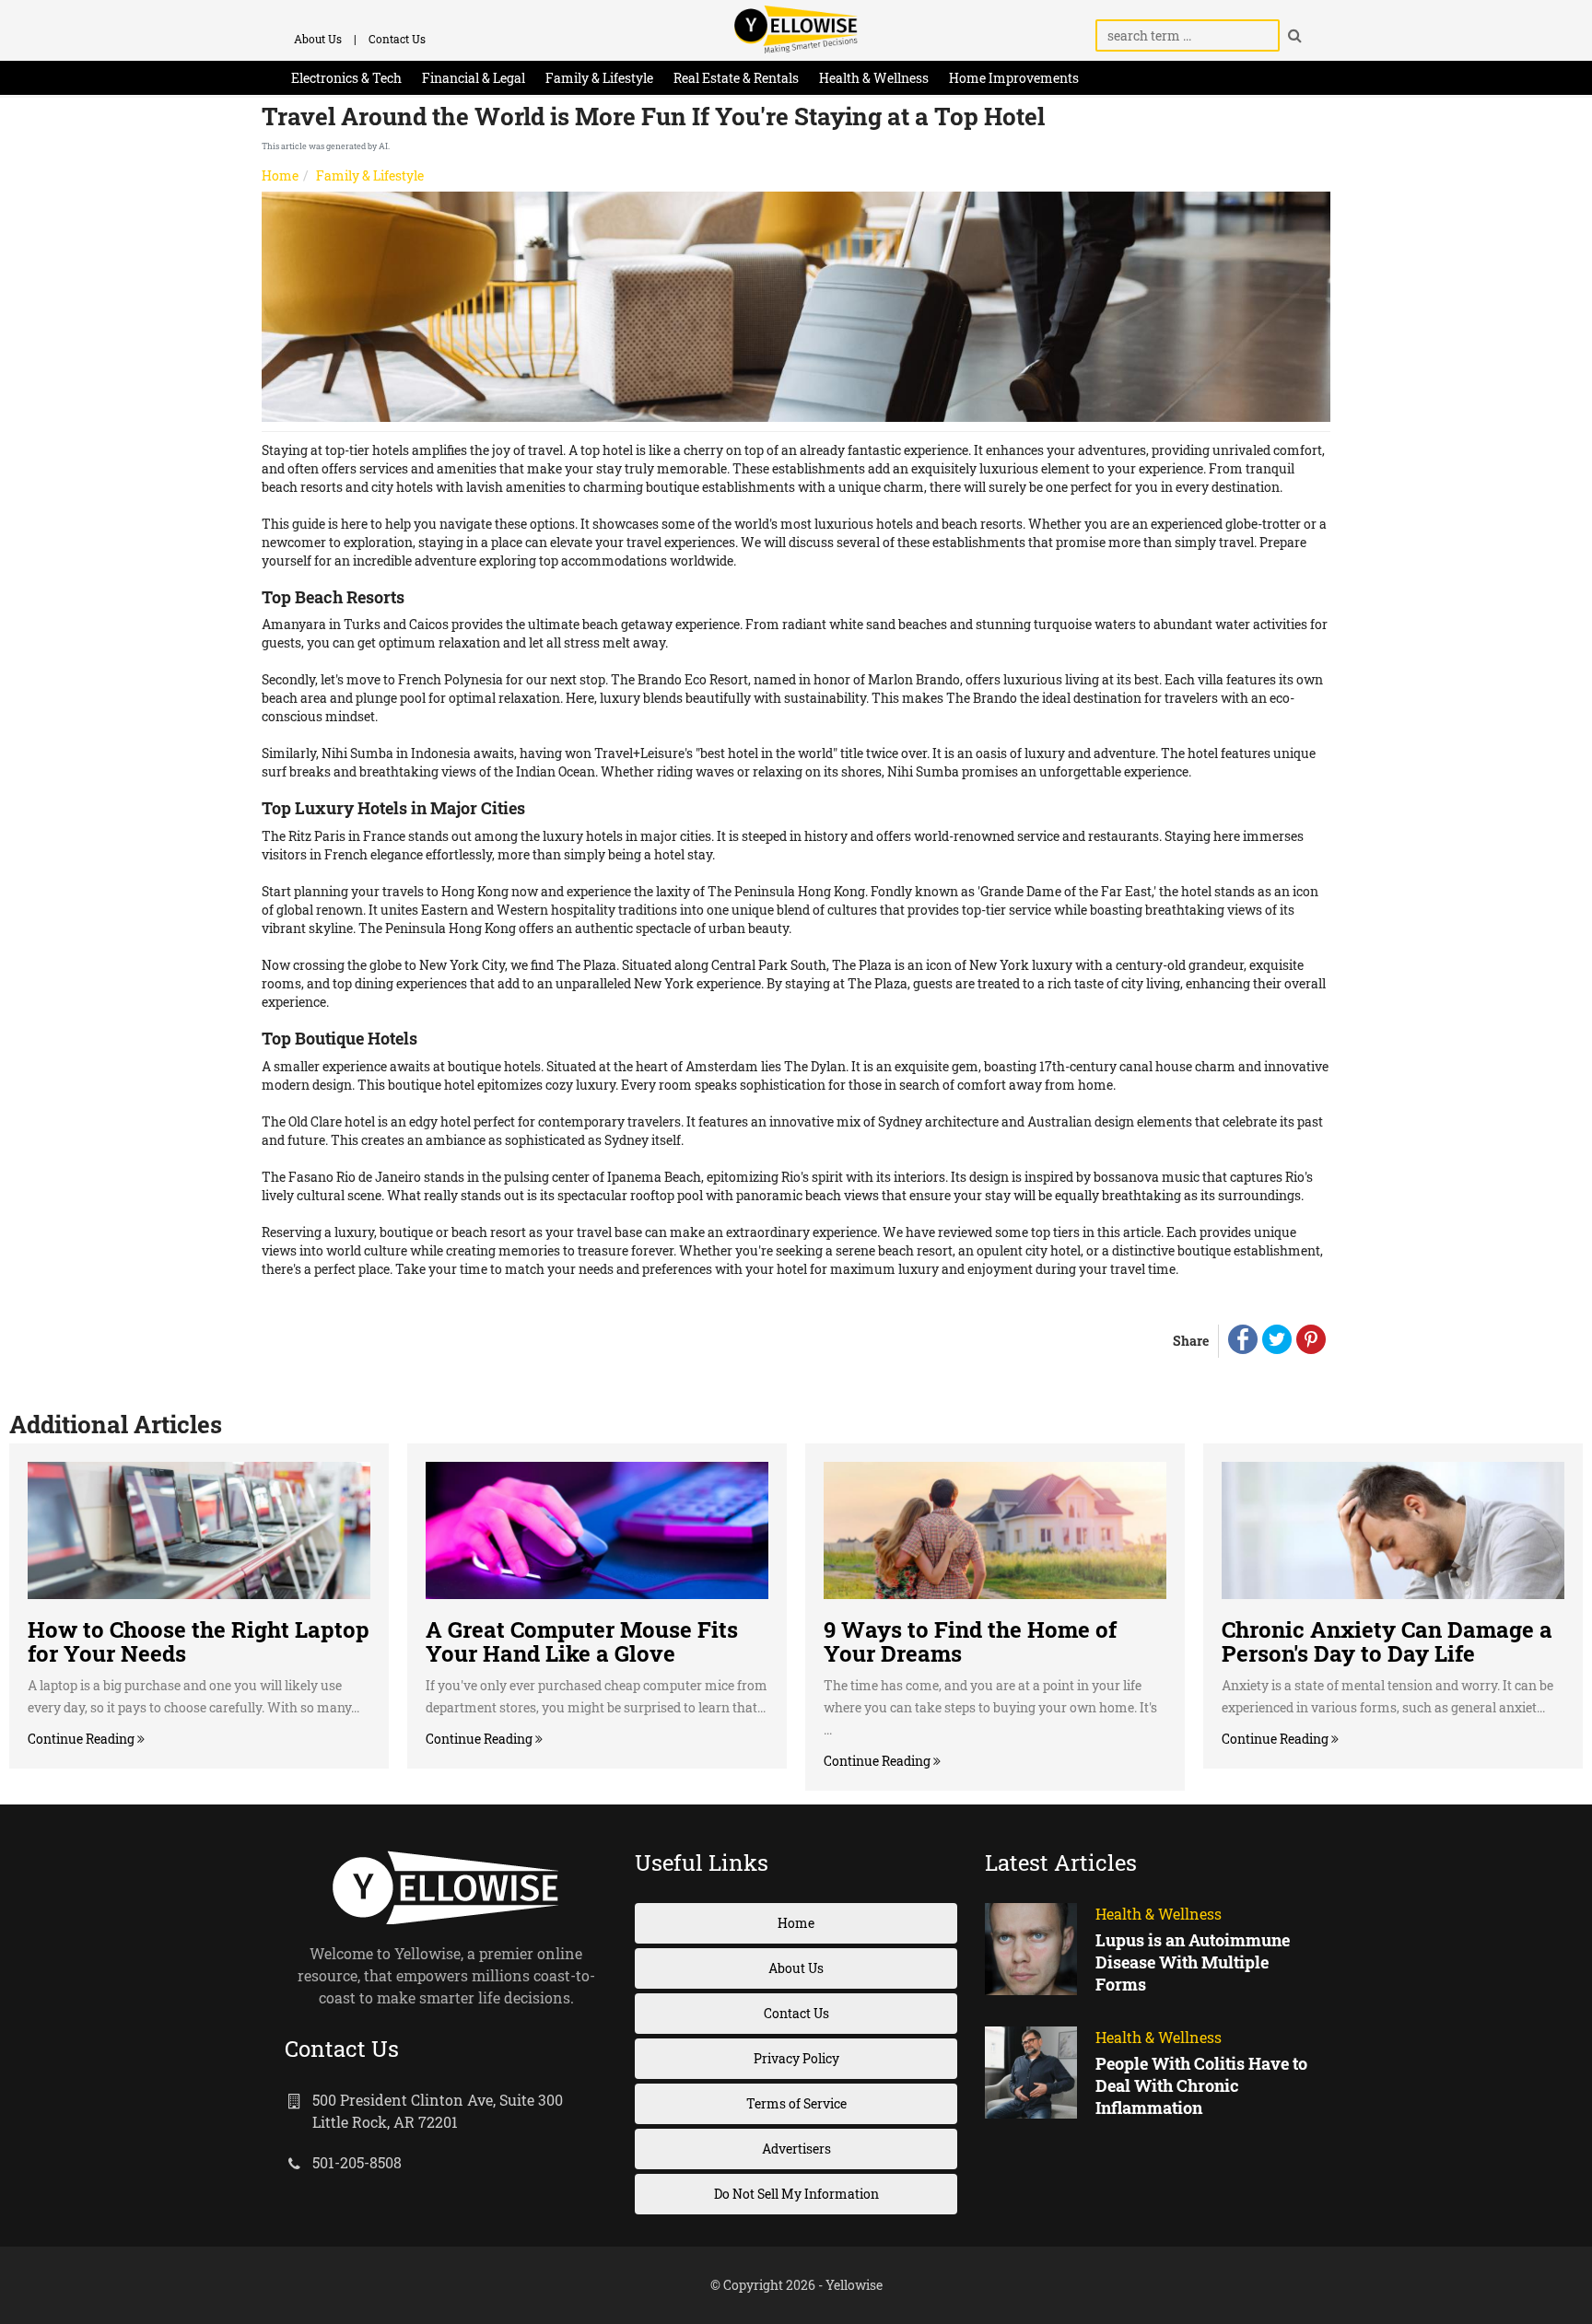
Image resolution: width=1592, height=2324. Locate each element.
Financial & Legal (474, 78)
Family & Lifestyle (599, 78)
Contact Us (397, 39)
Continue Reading (82, 1739)
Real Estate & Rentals (736, 78)
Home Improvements (1014, 78)
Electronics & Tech (346, 78)
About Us (318, 39)
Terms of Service (796, 2103)
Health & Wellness (874, 78)
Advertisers (796, 2149)
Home (280, 175)
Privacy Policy (796, 2058)
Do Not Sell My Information (796, 2194)
